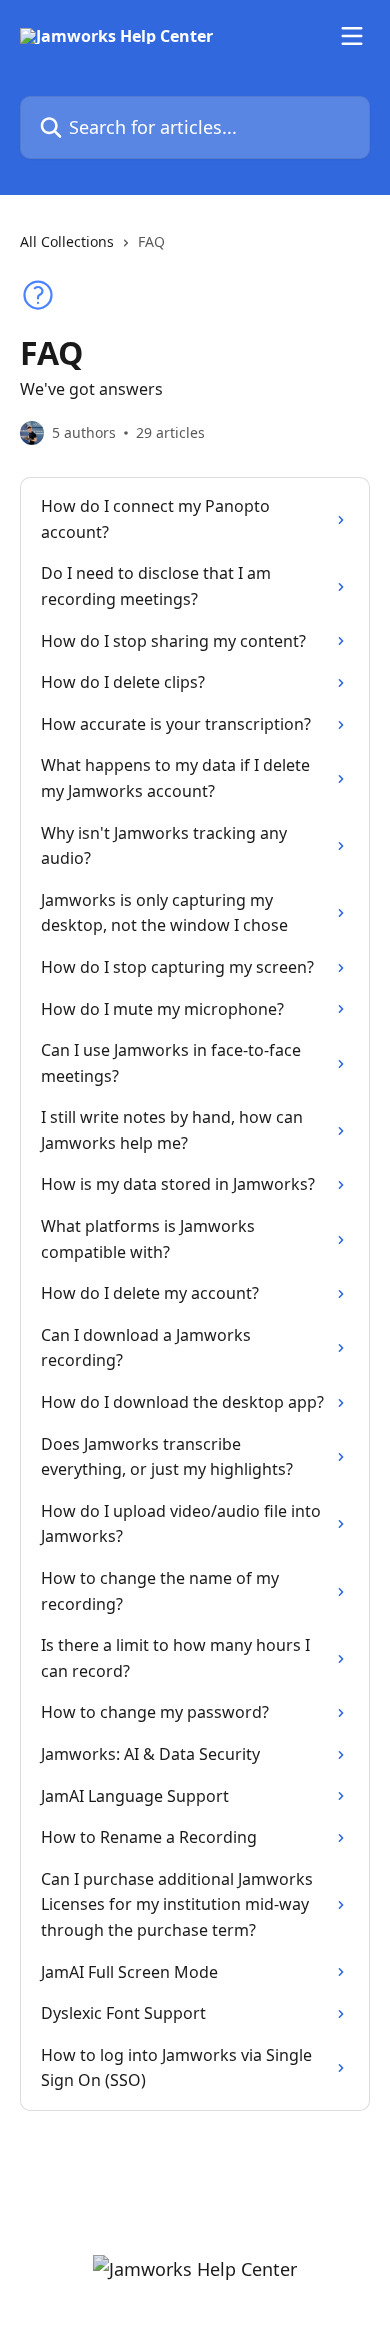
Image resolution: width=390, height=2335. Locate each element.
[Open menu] (352, 36)
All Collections (67, 241)
